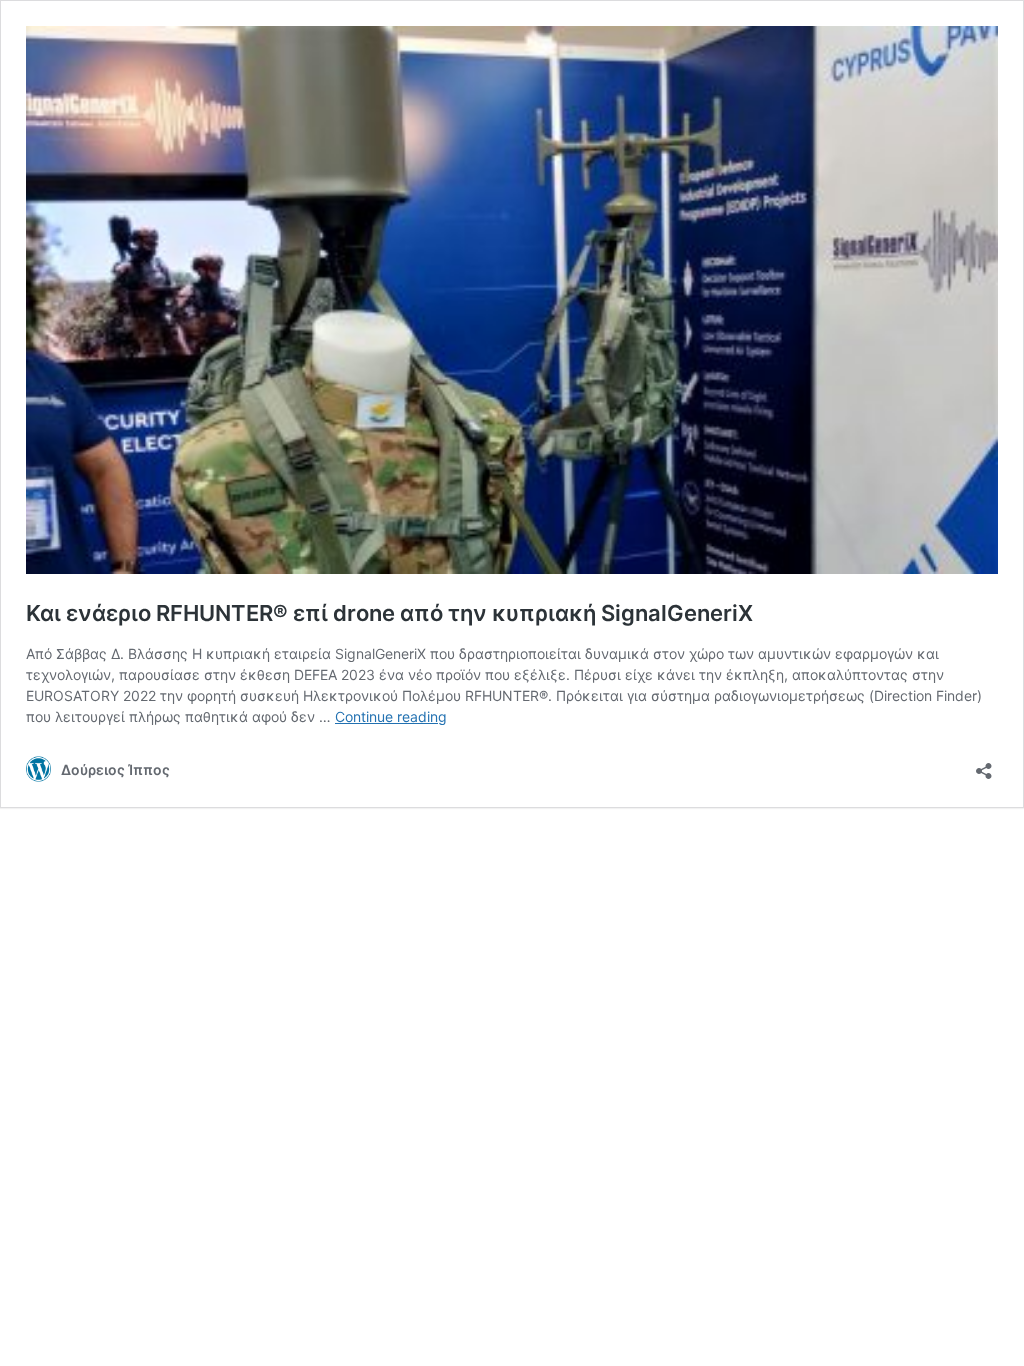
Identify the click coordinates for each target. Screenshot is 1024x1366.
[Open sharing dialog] (984, 764)
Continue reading (391, 716)
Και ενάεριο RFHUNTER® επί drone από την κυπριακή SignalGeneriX (389, 613)
